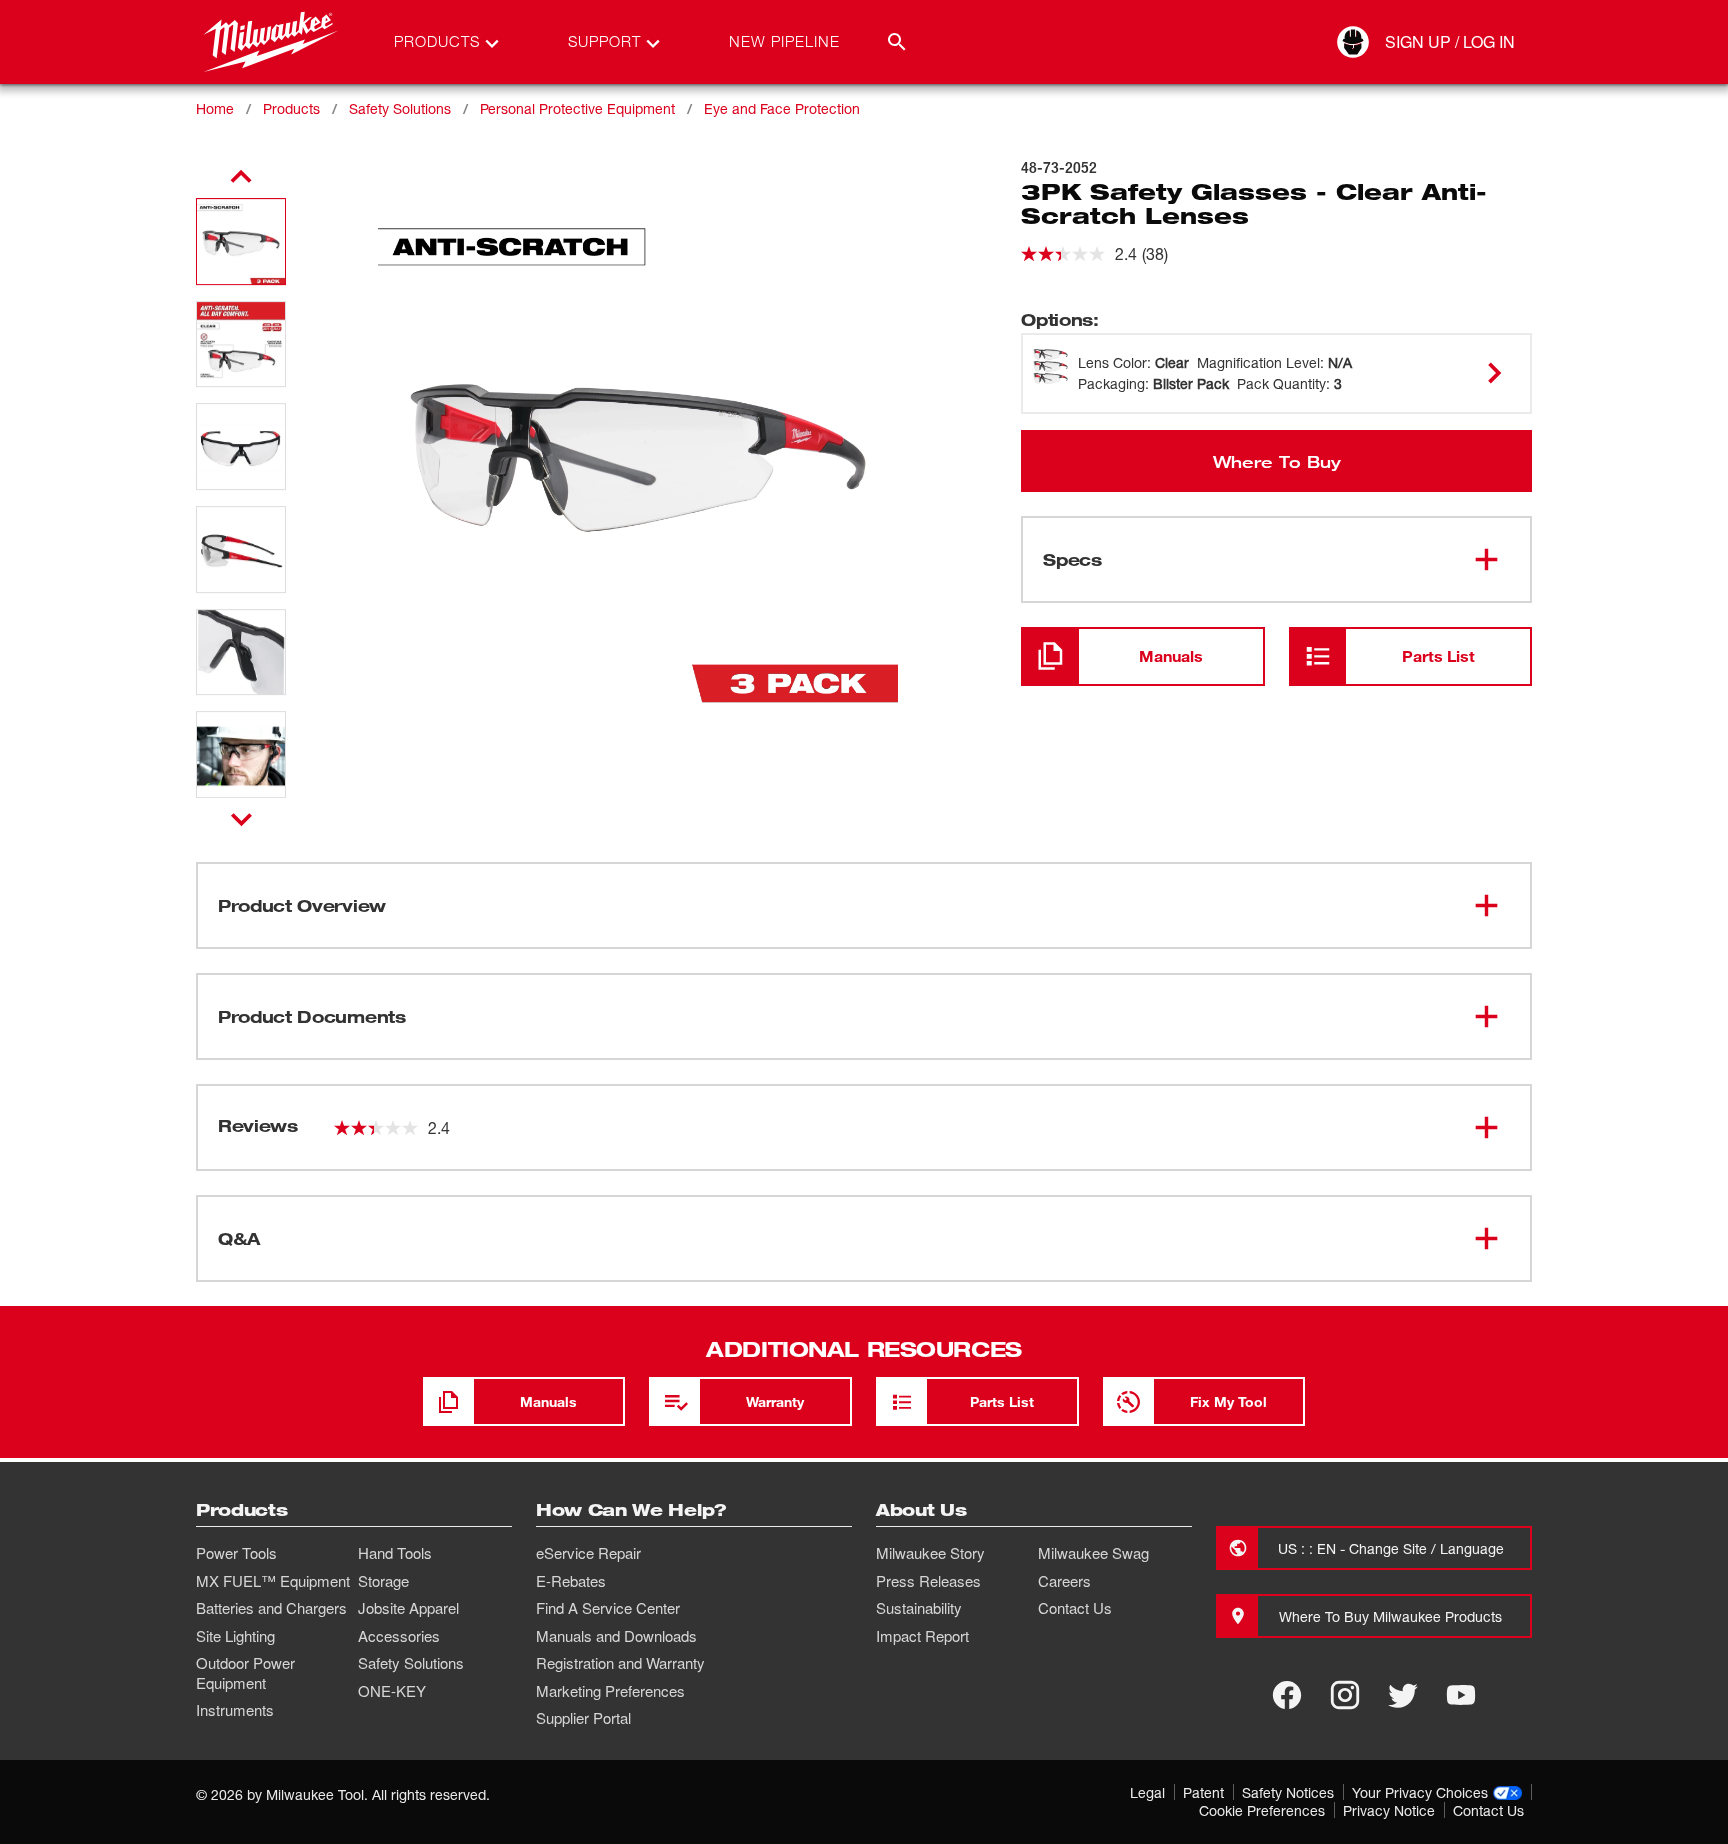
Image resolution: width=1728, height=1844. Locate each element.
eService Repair (588, 1553)
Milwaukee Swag (1093, 1553)
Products (291, 108)
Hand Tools (395, 1553)
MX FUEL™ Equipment (273, 1581)
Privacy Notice (1389, 1810)
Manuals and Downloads (616, 1636)
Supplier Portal (583, 1718)
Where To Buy (1277, 461)
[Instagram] (1345, 1695)
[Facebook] (1287, 1695)
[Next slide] (241, 819)
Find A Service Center (608, 1608)
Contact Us (1075, 1608)
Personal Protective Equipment (577, 108)
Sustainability (919, 1608)
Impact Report (922, 1636)
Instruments (235, 1710)
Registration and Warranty (620, 1663)
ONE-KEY (392, 1691)
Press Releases (928, 1581)
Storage (383, 1581)
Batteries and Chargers (271, 1608)
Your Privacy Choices (1420, 1792)
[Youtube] (1461, 1695)
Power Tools (236, 1553)
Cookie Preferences (1262, 1810)
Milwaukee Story (930, 1553)
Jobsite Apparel (408, 1608)
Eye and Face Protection (782, 108)
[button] (241, 241)
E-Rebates (571, 1581)
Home (215, 108)
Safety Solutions (400, 108)
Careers (1064, 1581)
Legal (1147, 1792)
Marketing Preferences (610, 1691)
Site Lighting (235, 1636)
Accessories (399, 1636)
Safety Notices (1288, 1792)
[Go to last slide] (241, 177)
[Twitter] (1403, 1695)
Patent (1203, 1792)
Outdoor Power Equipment (245, 1673)
